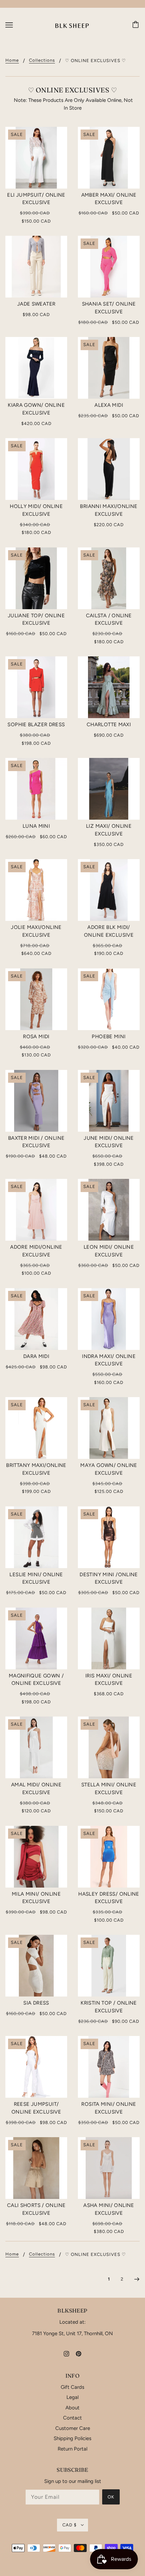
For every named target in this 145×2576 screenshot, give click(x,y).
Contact (72, 2418)
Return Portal (72, 2449)
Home (12, 60)
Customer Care (73, 2428)
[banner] (72, 25)
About (72, 2408)
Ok (111, 2497)
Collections (42, 60)
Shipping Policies (72, 2438)
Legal (72, 2397)
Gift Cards (72, 2387)
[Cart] (137, 25)
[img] (66, 2354)
